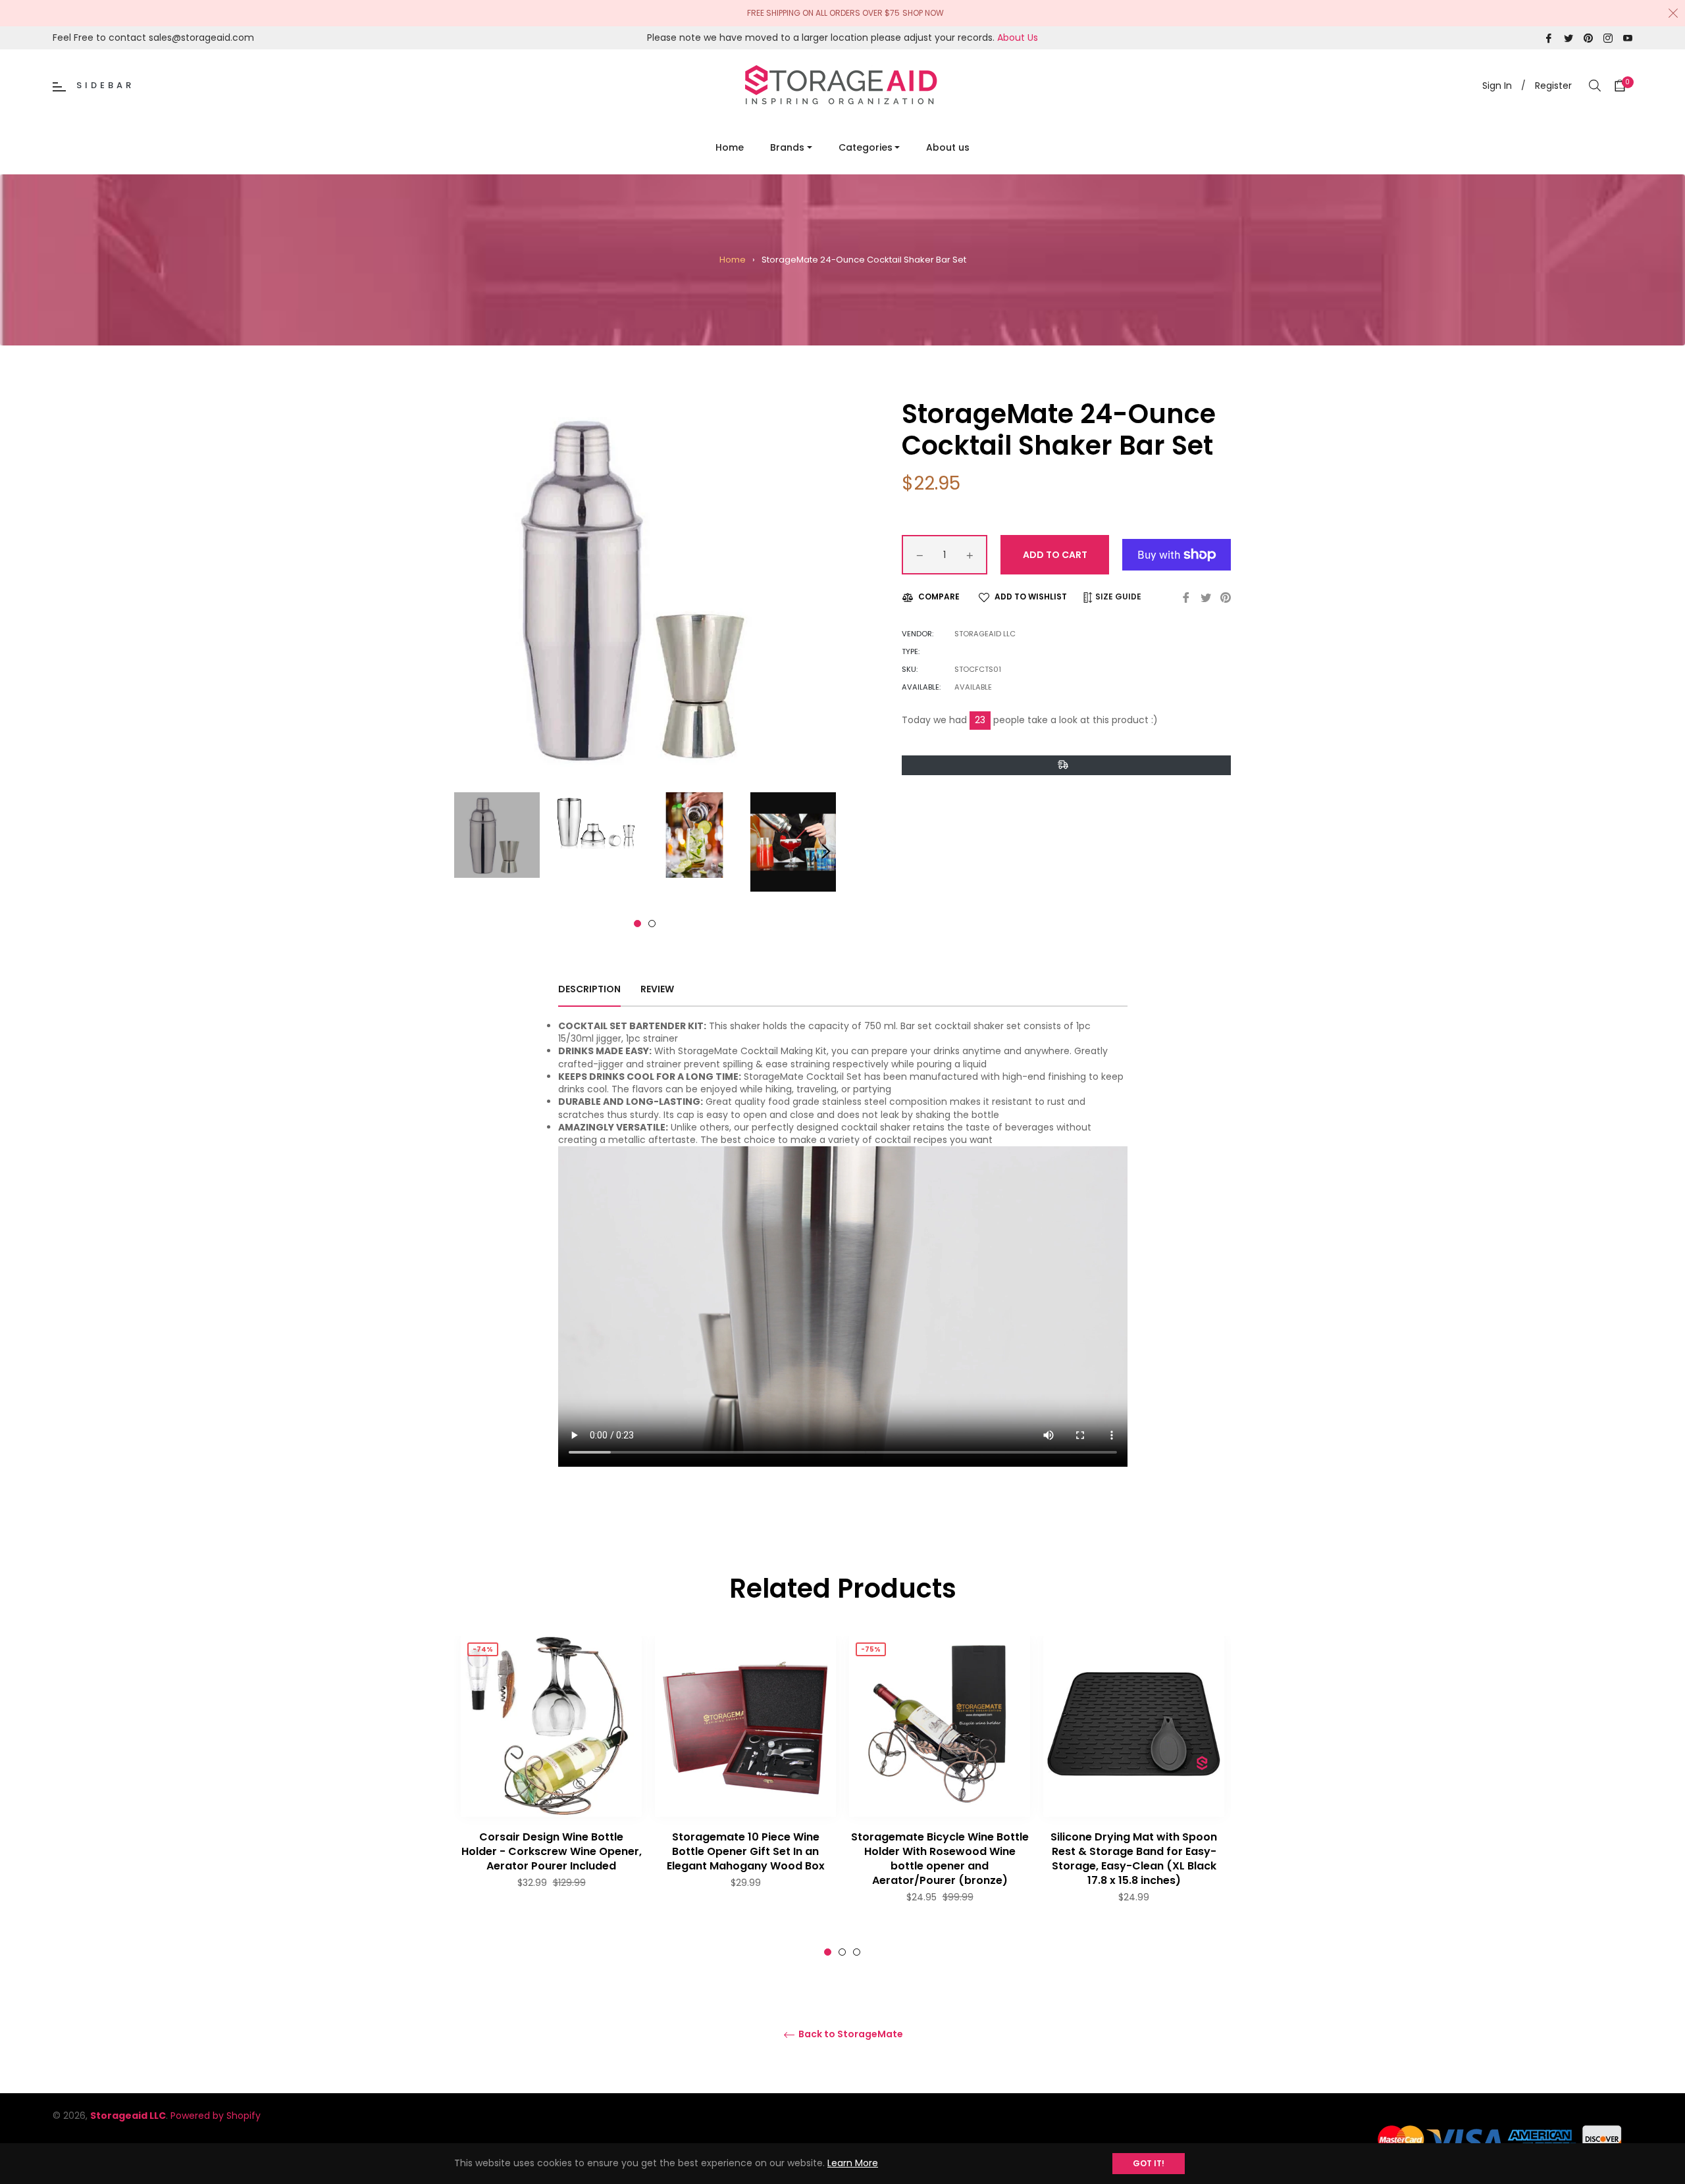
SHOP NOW (923, 13)
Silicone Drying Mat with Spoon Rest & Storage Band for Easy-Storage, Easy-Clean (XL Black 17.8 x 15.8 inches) (1134, 1859)
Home (733, 260)
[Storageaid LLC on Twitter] (1568, 38)
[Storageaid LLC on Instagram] (1608, 38)
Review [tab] (658, 989)
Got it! (1149, 2163)
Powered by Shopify (216, 2116)
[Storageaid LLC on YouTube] (1628, 38)
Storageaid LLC (128, 2116)
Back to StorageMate (850, 2034)
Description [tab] (589, 989)
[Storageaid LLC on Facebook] (1549, 38)
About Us (1018, 38)
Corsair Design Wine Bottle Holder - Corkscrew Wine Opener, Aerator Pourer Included (552, 1851)
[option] (551, 1789)
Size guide (1117, 597)
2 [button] (652, 924)
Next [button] (826, 851)
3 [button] (857, 1952)
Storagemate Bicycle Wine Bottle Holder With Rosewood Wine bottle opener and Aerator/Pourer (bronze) (940, 1859)
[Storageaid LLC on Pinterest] (1588, 38)
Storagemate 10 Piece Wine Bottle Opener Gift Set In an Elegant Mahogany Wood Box (746, 1851)
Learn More (853, 2163)
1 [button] (637, 924)
